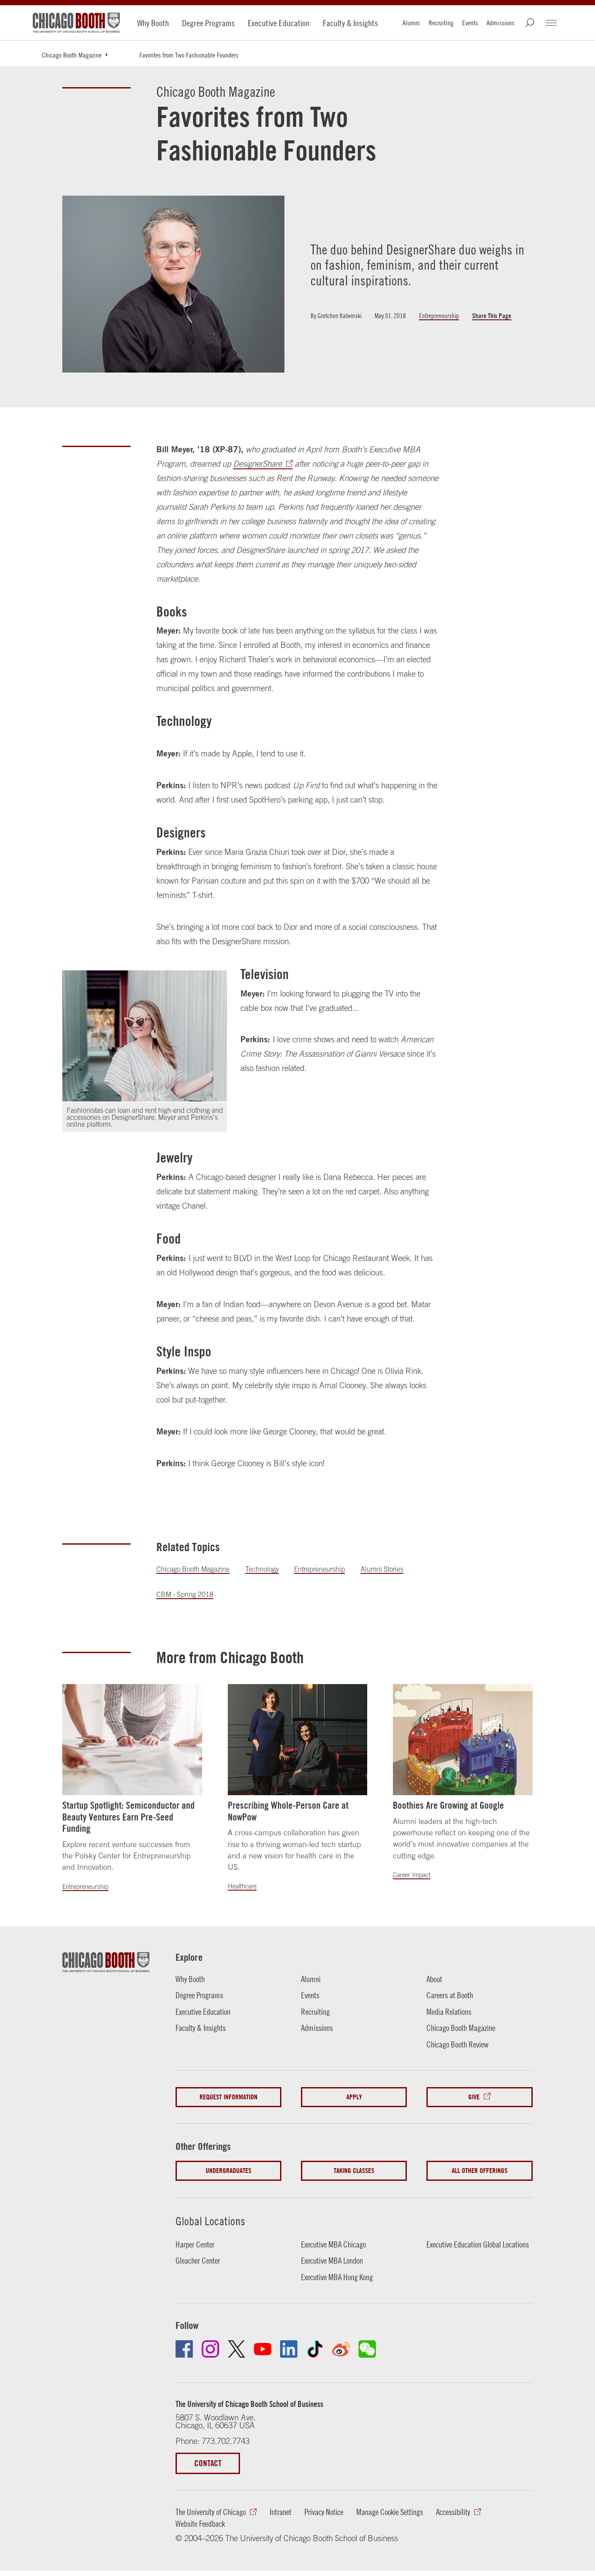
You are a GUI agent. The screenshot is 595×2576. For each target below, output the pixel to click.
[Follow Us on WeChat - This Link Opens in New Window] (367, 2349)
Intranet (281, 2512)
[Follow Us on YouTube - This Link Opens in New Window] (263, 2349)
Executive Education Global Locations (478, 2244)
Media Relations (449, 2012)
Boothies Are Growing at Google (448, 1805)
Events (470, 23)
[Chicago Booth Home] (76, 23)
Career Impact (412, 1875)
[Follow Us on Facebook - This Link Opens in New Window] (184, 2349)
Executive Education (279, 23)
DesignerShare (257, 464)
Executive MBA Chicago (333, 2244)
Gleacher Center (198, 2261)
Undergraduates (228, 2171)
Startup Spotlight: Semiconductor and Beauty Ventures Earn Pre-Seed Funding (128, 1817)
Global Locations (210, 2221)
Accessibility (453, 2512)
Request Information (228, 2097)
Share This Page (492, 316)
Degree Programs (208, 23)
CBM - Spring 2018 (185, 1594)
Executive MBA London (332, 2261)
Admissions (500, 23)
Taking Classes (354, 2171)
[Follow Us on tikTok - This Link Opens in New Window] (315, 2349)
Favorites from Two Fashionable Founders (189, 55)
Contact (208, 2463)
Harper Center (195, 2244)
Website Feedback (200, 2524)
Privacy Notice (324, 2512)
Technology (262, 1569)
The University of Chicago (211, 2512)
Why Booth (153, 23)
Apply (354, 2097)
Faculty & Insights (350, 23)
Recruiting (441, 23)
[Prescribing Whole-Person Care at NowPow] (297, 1740)
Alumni (411, 23)
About (434, 1979)
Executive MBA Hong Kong (337, 2277)
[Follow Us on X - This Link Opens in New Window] (237, 2349)
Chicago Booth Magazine (72, 55)
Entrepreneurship (439, 316)
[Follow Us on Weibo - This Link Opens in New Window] (341, 2349)
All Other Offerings (480, 2171)
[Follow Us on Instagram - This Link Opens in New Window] (210, 2349)
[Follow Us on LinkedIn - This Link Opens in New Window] (289, 2349)
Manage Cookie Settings (390, 2512)
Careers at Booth (450, 1995)
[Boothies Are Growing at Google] (463, 1740)
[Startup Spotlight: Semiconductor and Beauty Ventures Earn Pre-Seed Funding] (132, 1740)
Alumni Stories (382, 1569)
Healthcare (242, 1886)
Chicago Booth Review (458, 2044)
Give (474, 2097)
